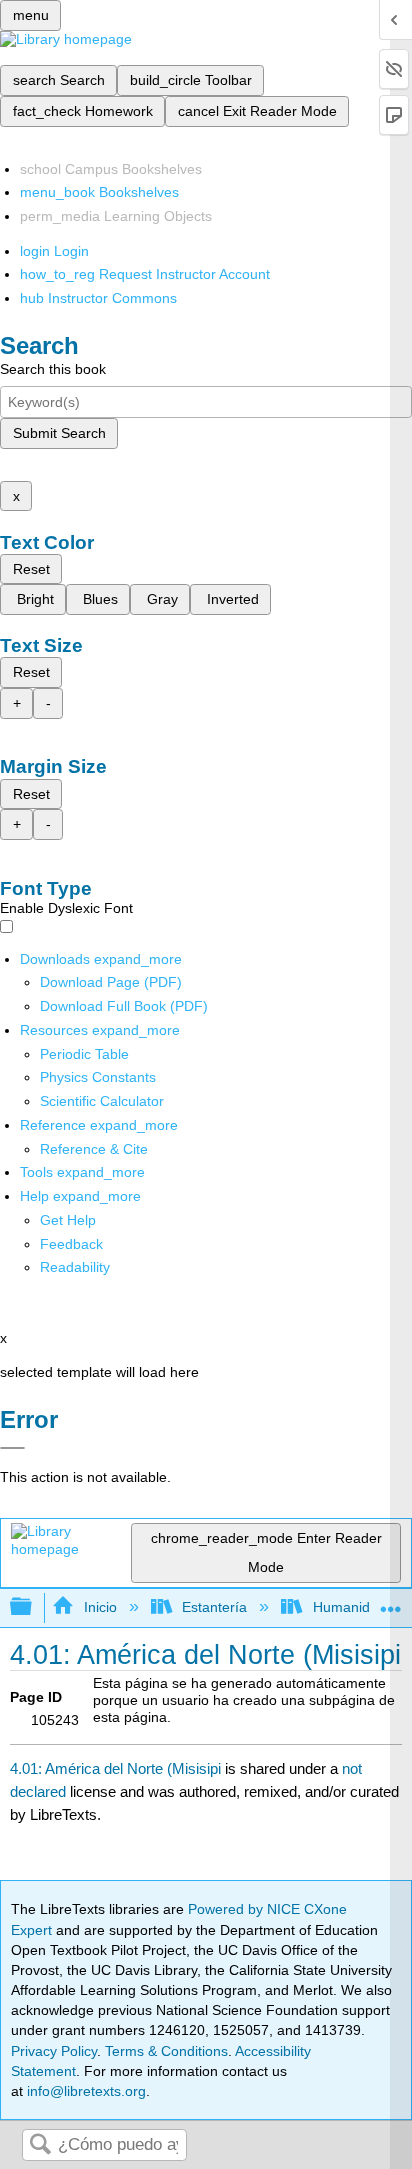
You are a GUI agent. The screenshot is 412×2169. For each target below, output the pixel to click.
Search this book (53, 369)
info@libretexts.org (84, 2091)
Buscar (40, 2145)
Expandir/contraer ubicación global (391, 1601)
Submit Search (59, 433)
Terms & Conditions (166, 2051)
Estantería (214, 1607)
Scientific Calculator (102, 1101)
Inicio (100, 1607)
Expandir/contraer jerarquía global (34, 1607)
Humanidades (356, 1607)
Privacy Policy (54, 2051)
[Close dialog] (12, 1448)
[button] (71, 1244)
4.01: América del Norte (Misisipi (115, 1768)
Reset (31, 569)
